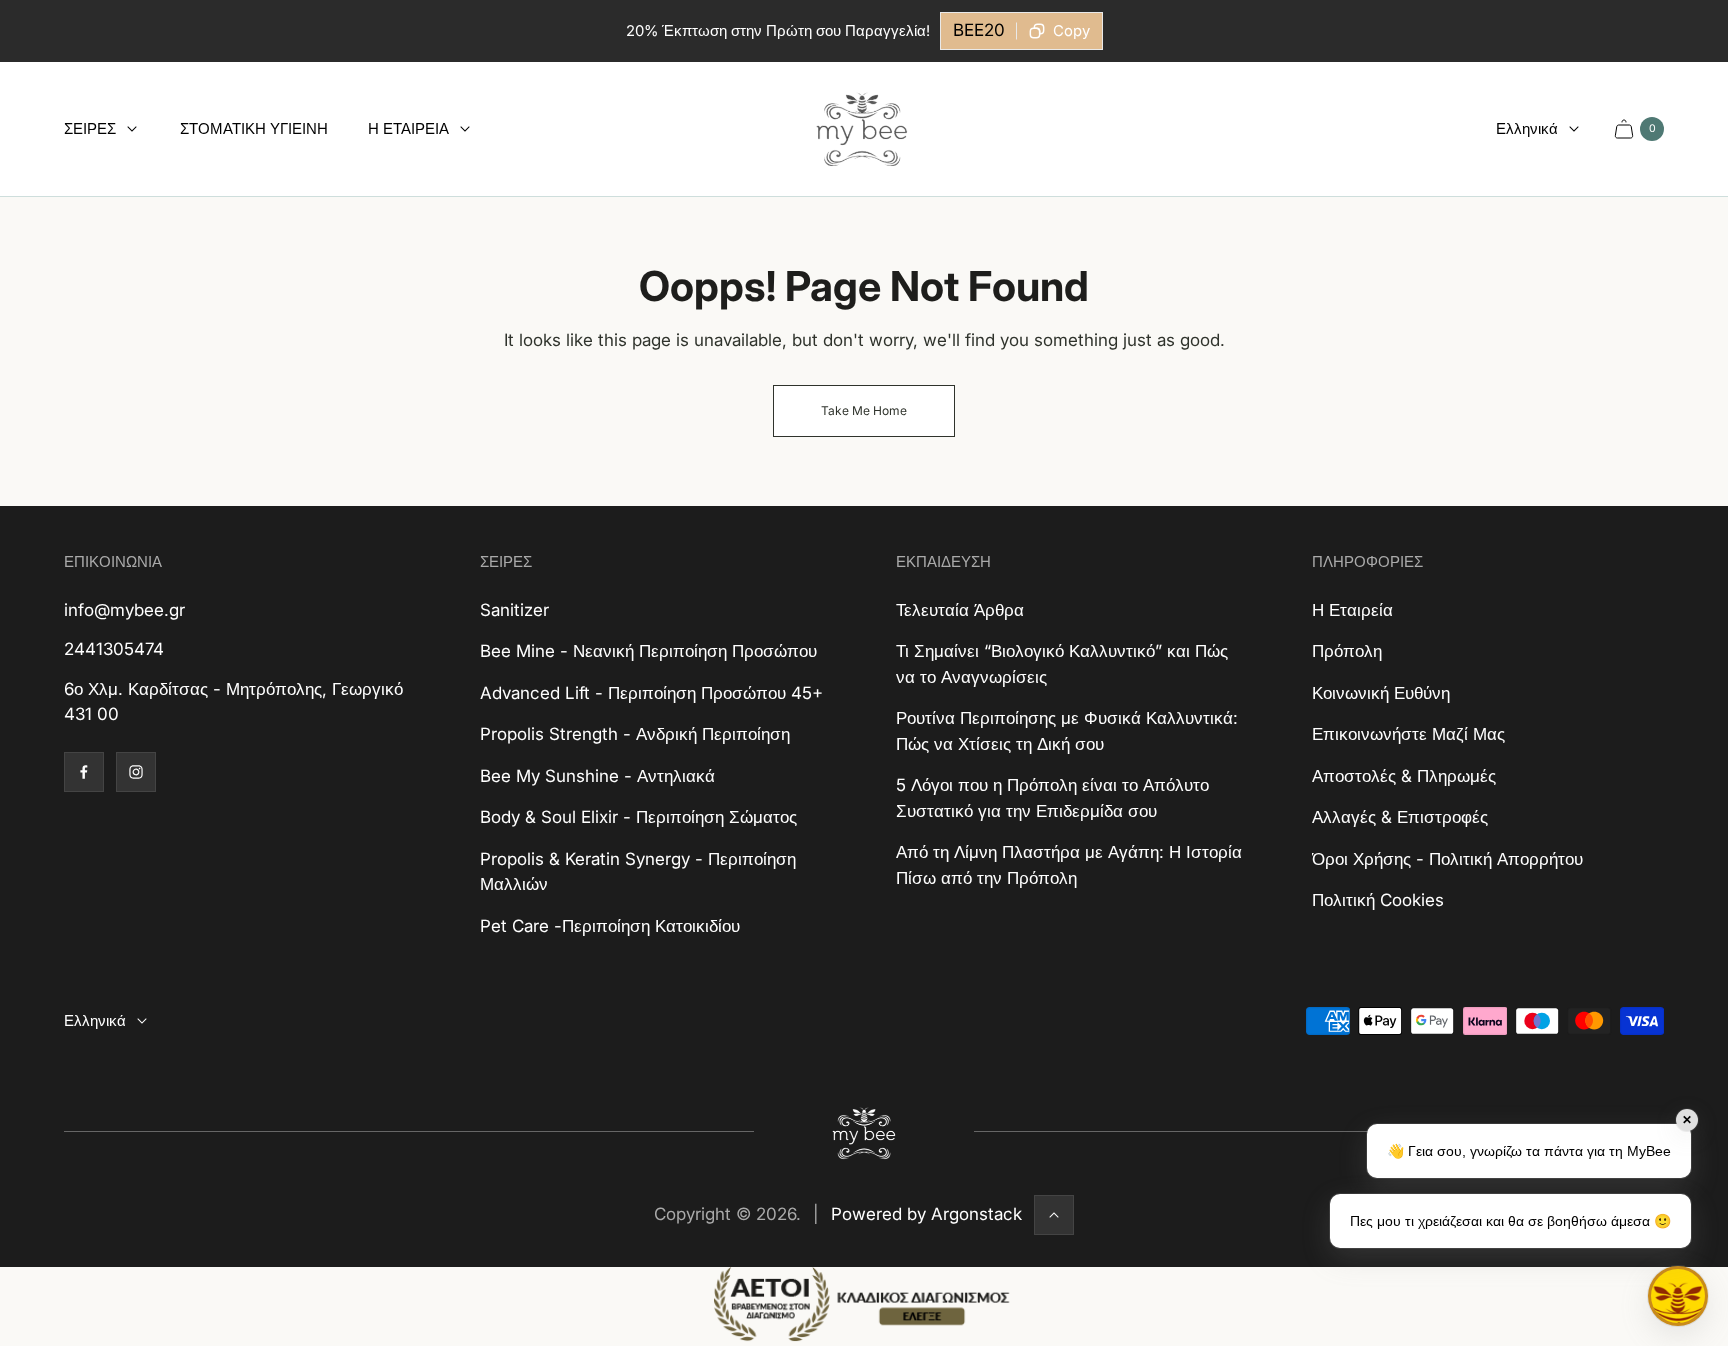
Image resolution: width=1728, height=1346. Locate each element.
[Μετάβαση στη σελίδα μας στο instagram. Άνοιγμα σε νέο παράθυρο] (136, 772)
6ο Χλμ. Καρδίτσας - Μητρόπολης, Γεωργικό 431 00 (233, 702)
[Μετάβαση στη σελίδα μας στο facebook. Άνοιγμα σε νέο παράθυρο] (84, 772)
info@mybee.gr (124, 610)
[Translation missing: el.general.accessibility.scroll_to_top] (1054, 1215)
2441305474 (114, 649)
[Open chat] (1678, 1296)
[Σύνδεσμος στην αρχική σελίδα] (864, 1132)
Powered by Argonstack (926, 1214)
